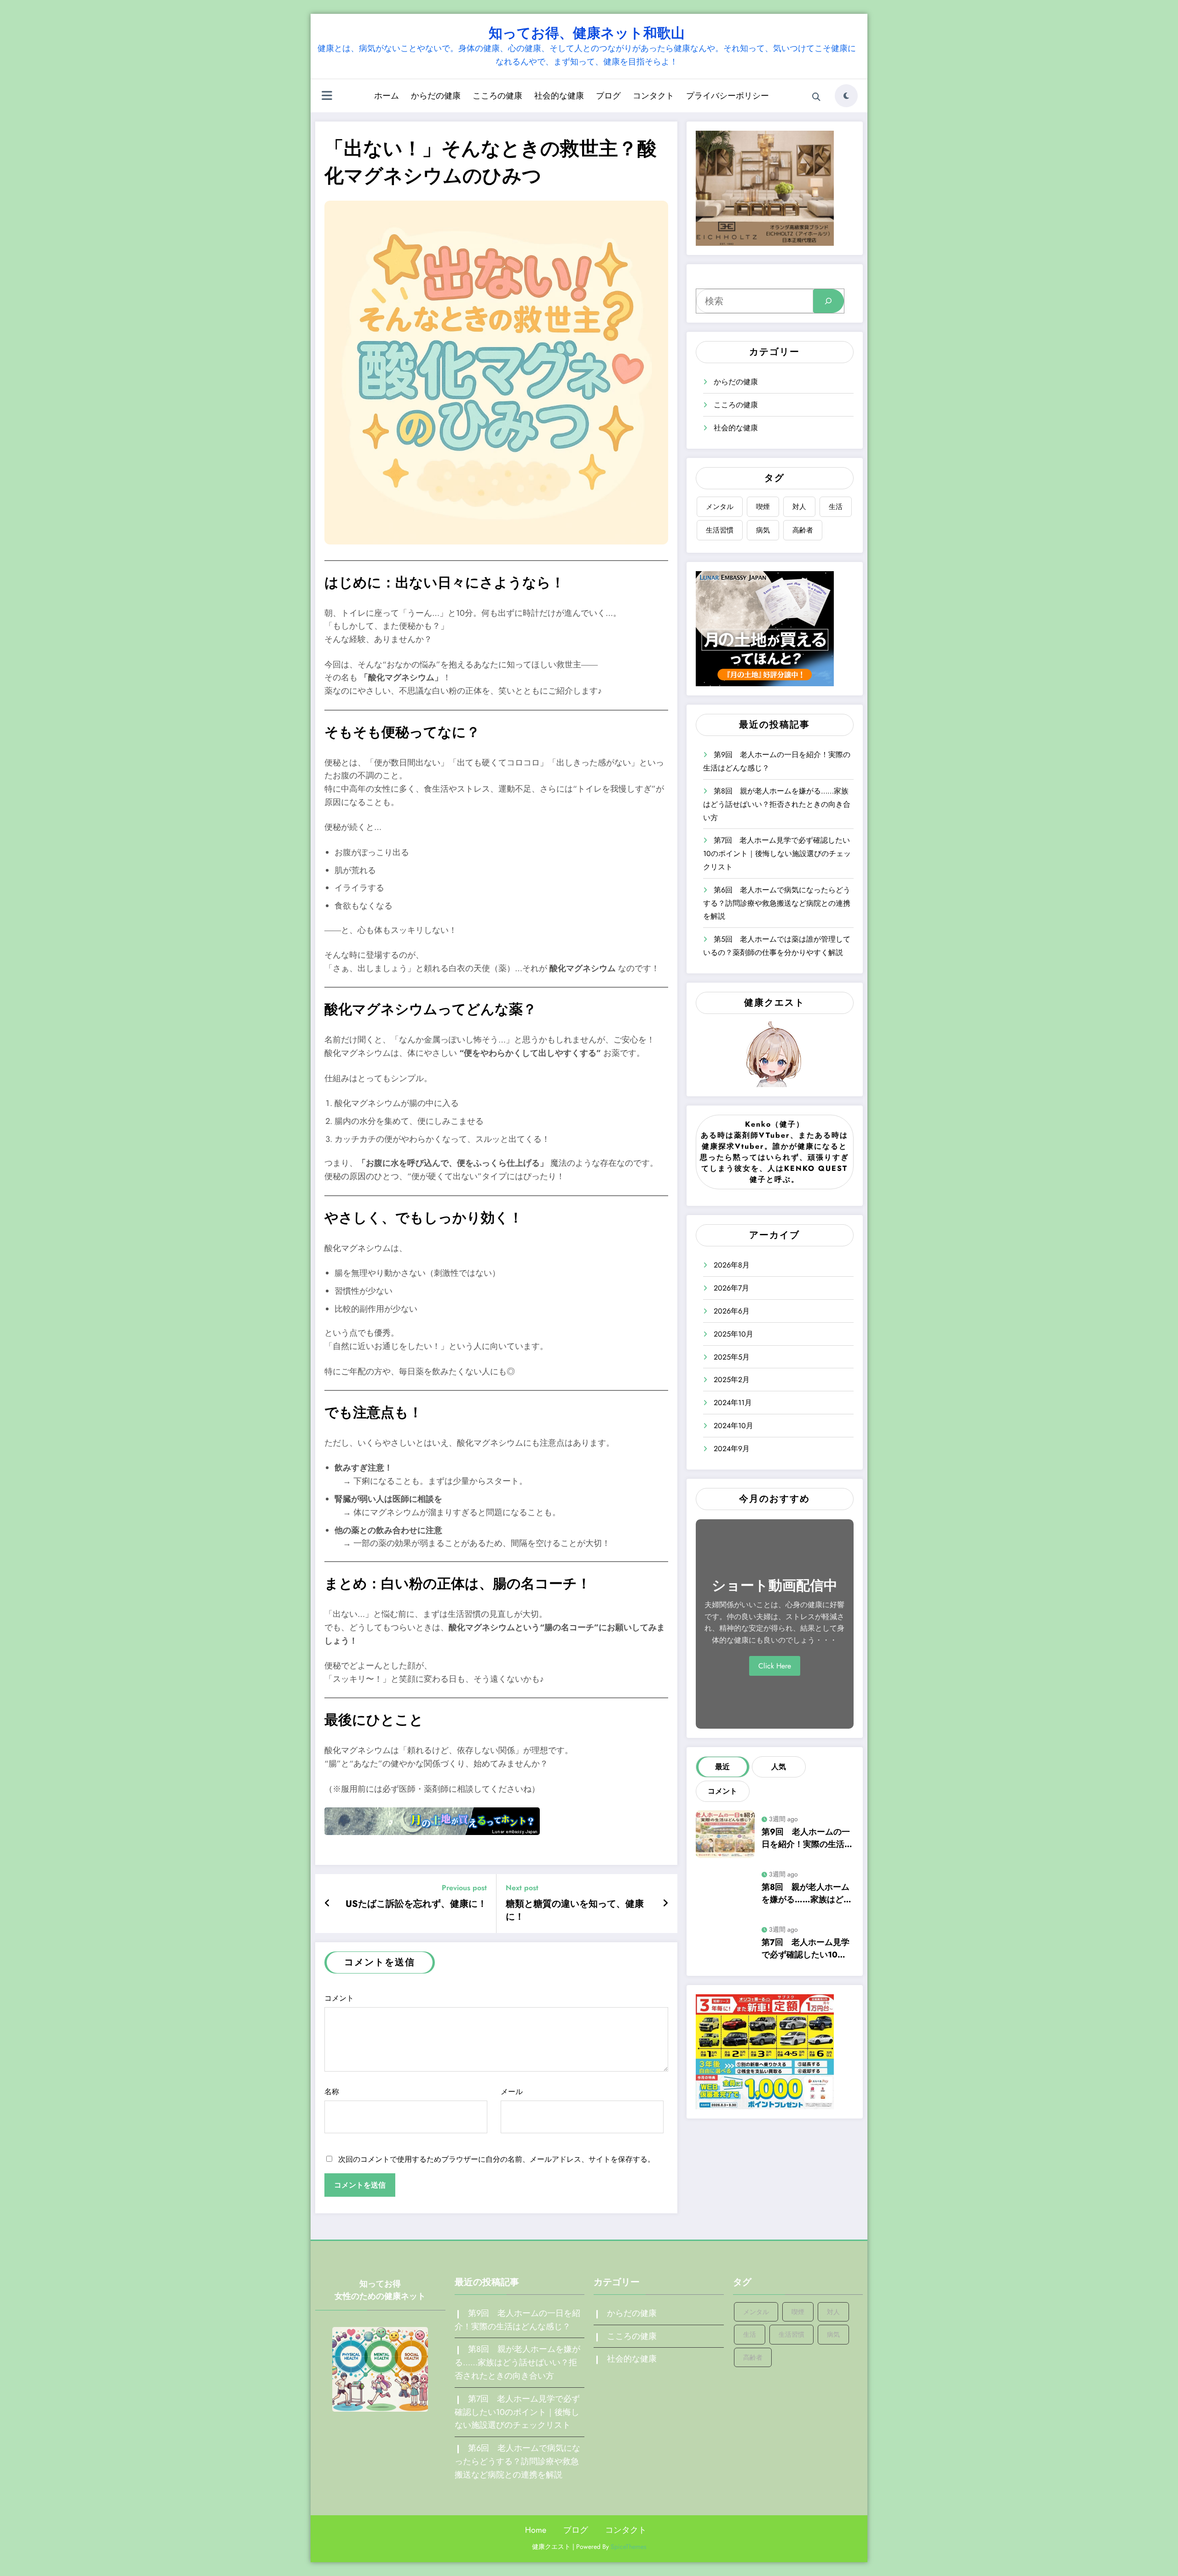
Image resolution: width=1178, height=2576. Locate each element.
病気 (763, 530)
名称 (332, 2092)
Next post (522, 1888)
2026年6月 (732, 1311)
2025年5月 (732, 1357)
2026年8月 (732, 1265)
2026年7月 (731, 1288)
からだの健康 (436, 96)
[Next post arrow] (665, 1904)
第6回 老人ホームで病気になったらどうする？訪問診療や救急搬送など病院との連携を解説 (777, 903)
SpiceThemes (629, 2547)
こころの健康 (497, 96)
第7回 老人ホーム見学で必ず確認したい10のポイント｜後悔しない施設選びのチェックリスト (777, 854)
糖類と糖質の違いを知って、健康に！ (575, 1910)
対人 (799, 507)
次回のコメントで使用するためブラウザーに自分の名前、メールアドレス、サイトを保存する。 (497, 2159)
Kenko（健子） (775, 1124)
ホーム (387, 96)
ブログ (608, 96)
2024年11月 (733, 1403)
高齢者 (803, 530)
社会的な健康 (559, 96)
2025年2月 (732, 1380)
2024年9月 (732, 1449)
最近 (722, 1767)
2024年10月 (733, 1426)
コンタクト (653, 96)
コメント (339, 1998)
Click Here (775, 1666)
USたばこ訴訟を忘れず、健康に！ (416, 1904)
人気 (779, 1767)
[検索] (816, 97)
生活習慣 (720, 530)
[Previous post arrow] (327, 1904)
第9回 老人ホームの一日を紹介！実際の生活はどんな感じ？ (807, 1838)
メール (512, 2092)
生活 (836, 507)
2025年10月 (733, 1334)
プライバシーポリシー (728, 96)
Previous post (464, 1888)
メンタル (720, 507)
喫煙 (763, 507)
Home (536, 2530)
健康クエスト (774, 1003)
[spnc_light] (846, 96)
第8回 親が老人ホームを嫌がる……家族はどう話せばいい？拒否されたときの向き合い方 (777, 804)
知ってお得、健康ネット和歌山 (587, 33)
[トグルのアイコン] (327, 97)
